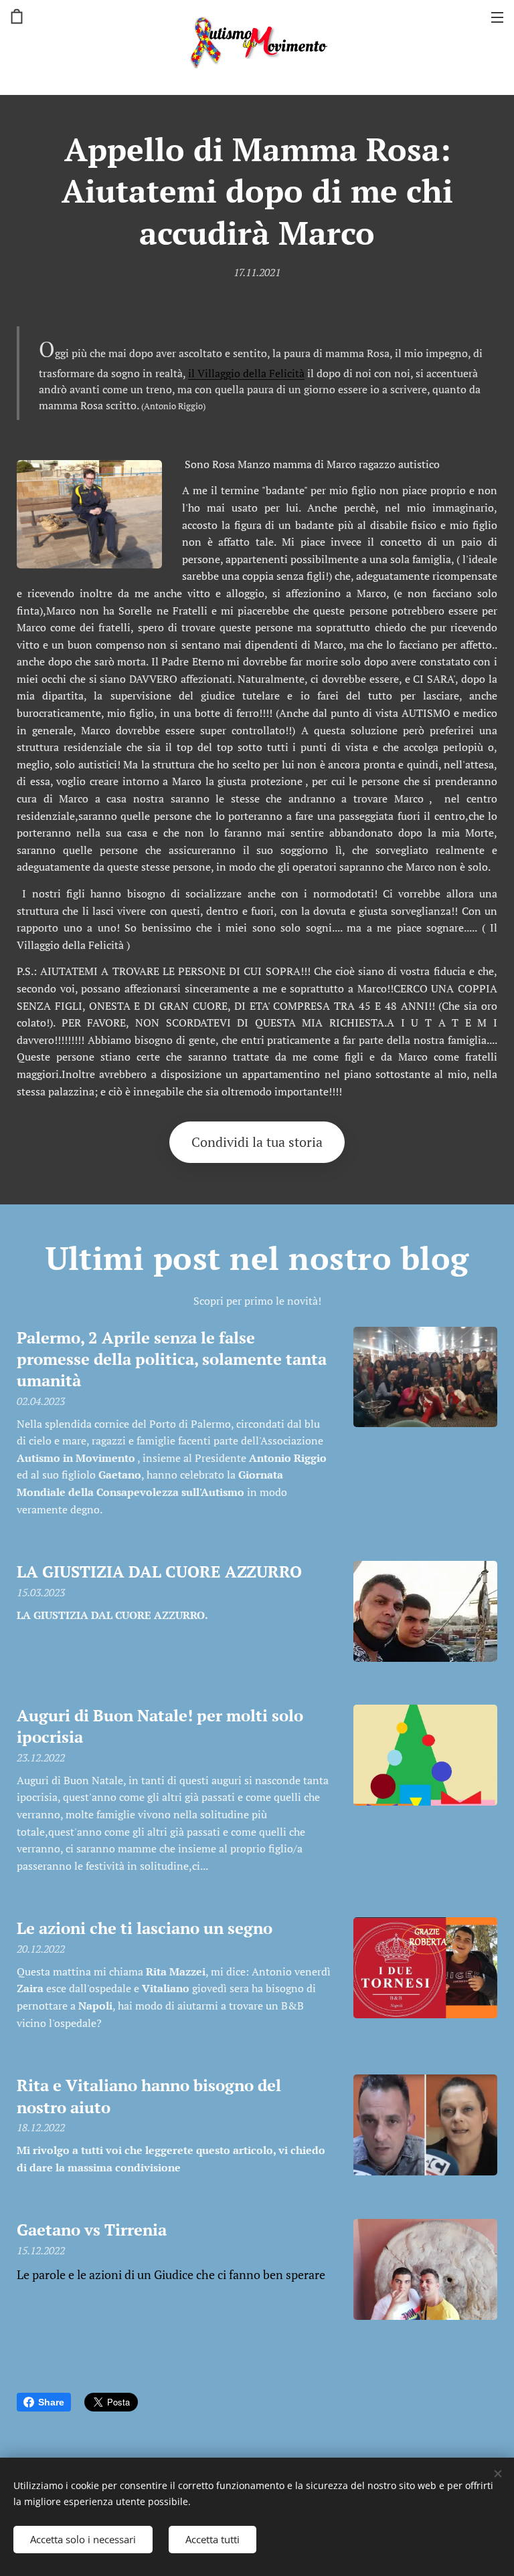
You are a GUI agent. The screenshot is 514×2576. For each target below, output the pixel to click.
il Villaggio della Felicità (246, 373)
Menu (497, 17)
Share (51, 2402)
